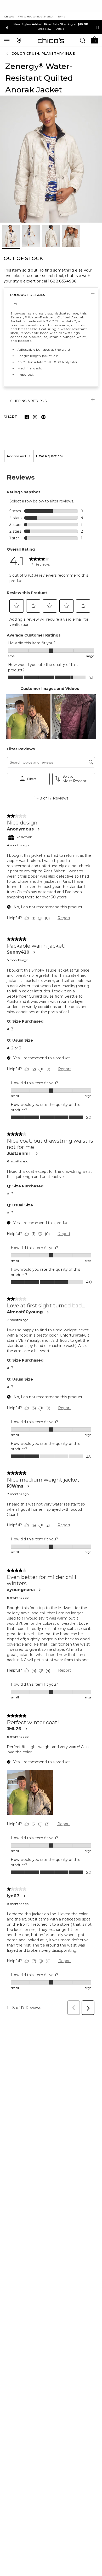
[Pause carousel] (98, 28)
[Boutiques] (19, 40)
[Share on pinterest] (43, 417)
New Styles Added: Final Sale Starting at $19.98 (51, 24)
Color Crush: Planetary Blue (43, 53)
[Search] (83, 40)
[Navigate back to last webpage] (8, 54)
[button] (94, 40)
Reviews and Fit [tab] (19, 456)
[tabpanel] (51, 1240)
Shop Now (44, 29)
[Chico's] (51, 41)
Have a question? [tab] (50, 456)
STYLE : (16, 304)
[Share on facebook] (27, 417)
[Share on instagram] (35, 417)
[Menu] (7, 40)
